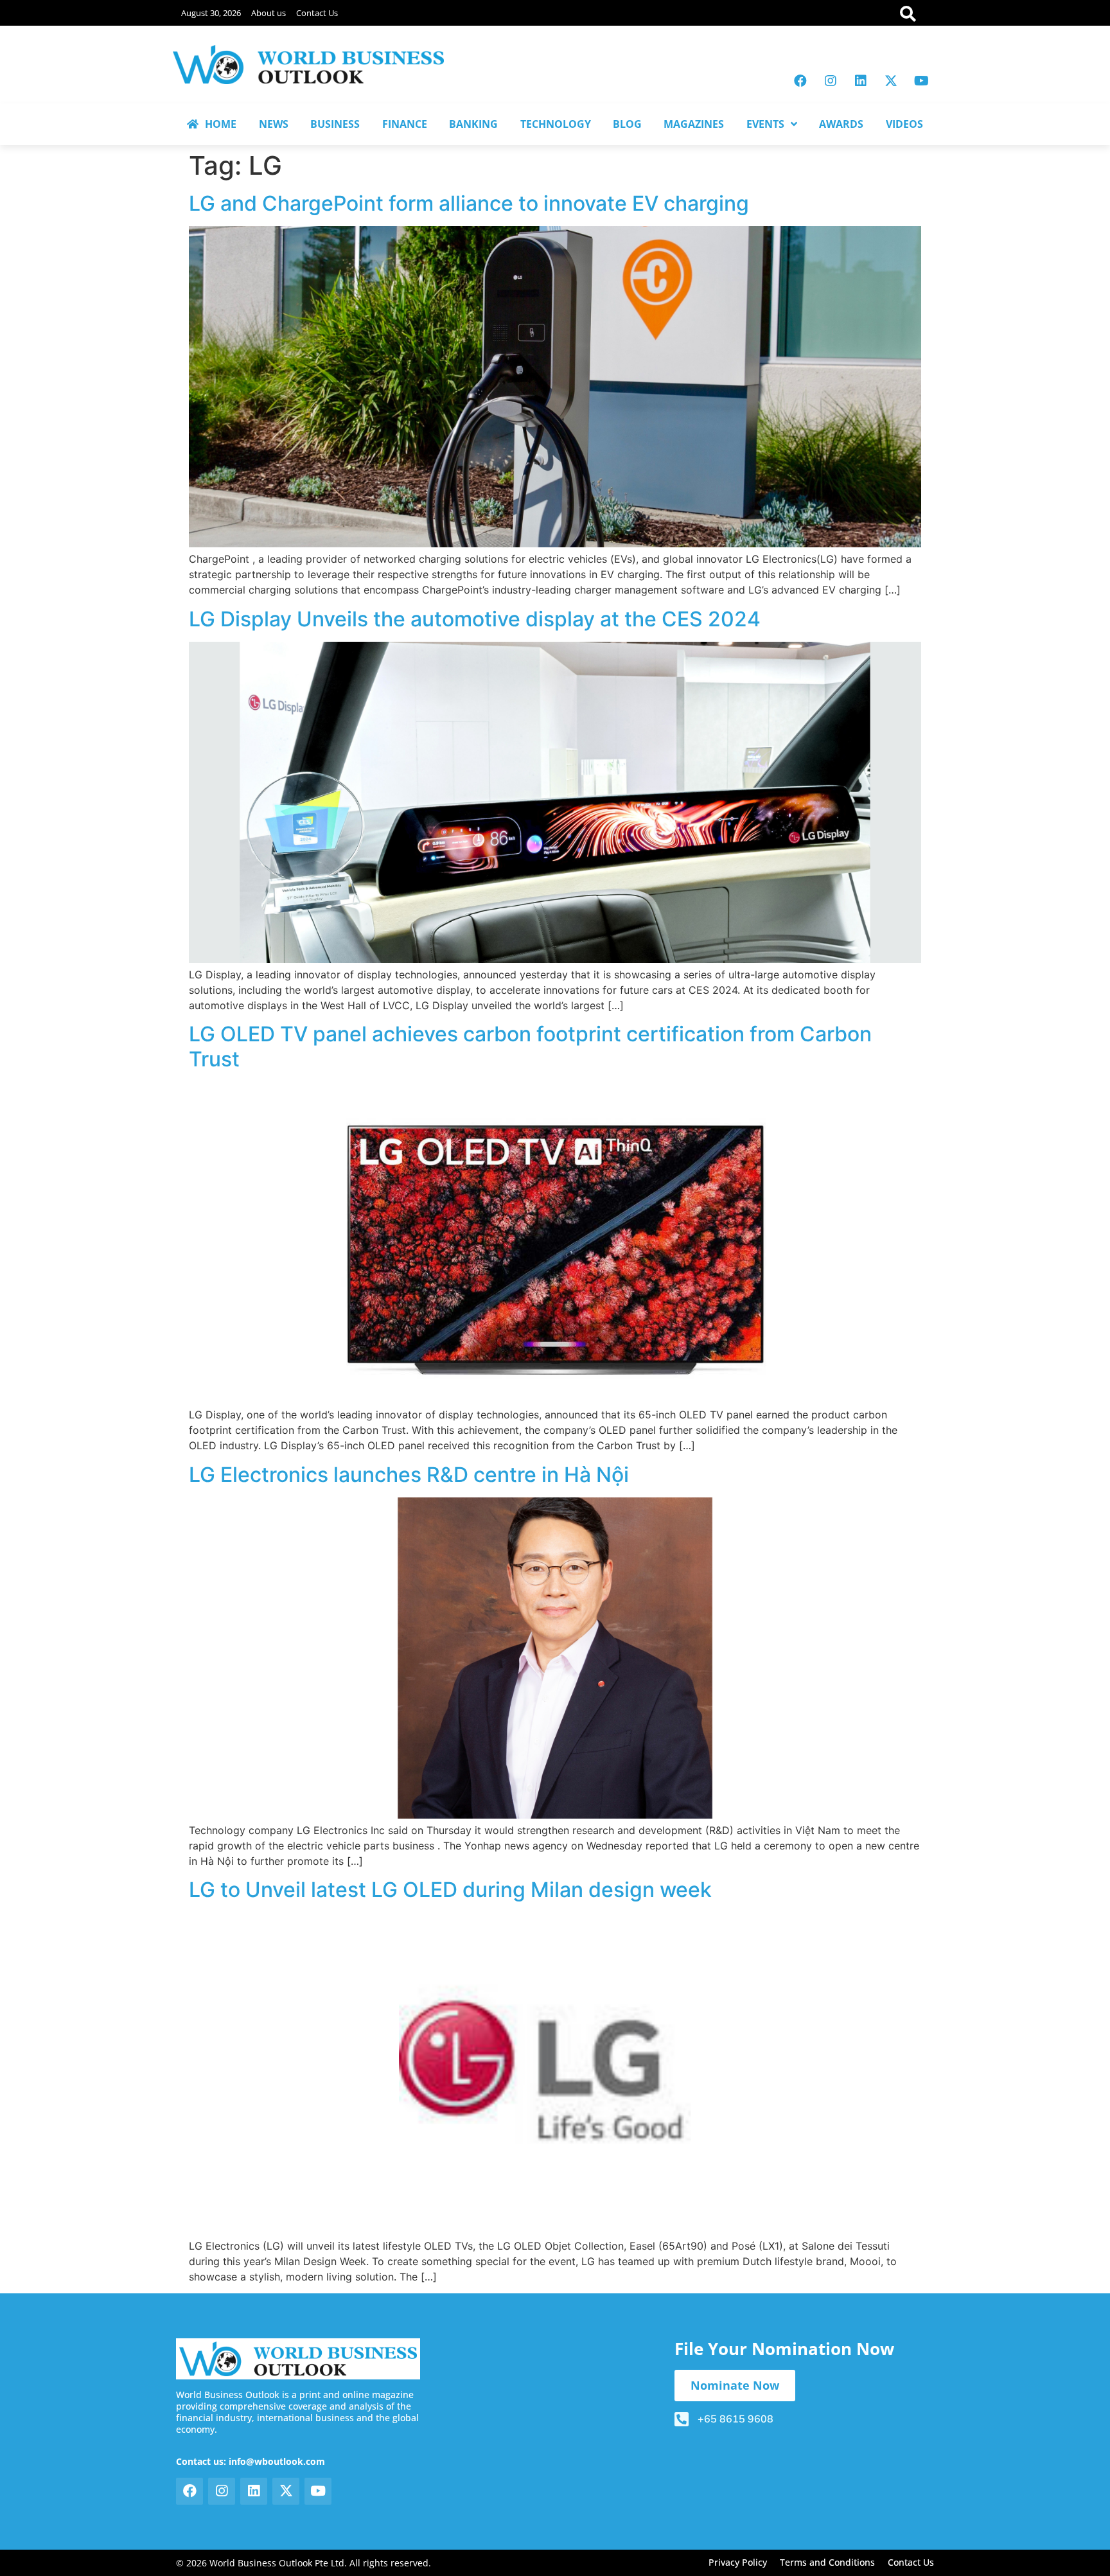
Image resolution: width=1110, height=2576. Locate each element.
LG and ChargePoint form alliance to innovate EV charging (469, 203)
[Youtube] (921, 81)
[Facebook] (800, 81)
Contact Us (317, 13)
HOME (221, 124)
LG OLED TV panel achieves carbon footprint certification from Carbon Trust (530, 1046)
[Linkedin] (861, 81)
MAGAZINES (694, 124)
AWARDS (841, 124)
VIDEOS (904, 124)
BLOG (627, 124)
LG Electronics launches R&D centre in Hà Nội (409, 1475)
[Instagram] (831, 81)
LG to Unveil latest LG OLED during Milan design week (450, 1890)
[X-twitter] (891, 81)
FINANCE (405, 124)
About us (269, 13)
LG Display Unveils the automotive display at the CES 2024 (475, 619)
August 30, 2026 (211, 13)
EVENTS (765, 124)
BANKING (473, 124)
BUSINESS (335, 124)
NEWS (274, 124)
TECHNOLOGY (556, 124)
